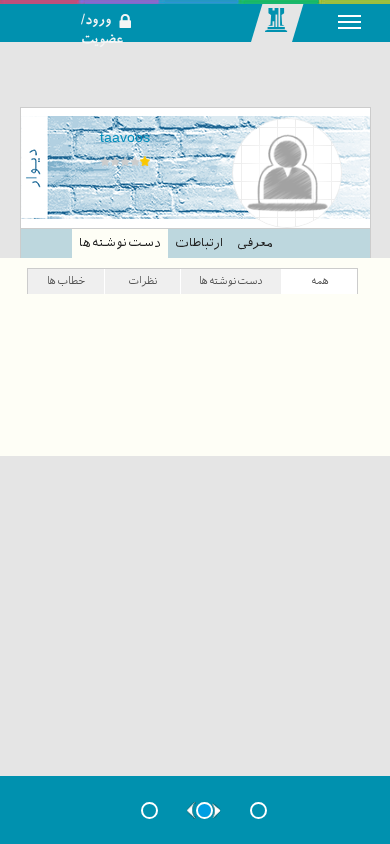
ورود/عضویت (113, 6)
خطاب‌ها (66, 280)
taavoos (125, 137)
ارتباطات (199, 243)
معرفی (254, 243)
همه (320, 280)
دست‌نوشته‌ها (120, 243)
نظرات (142, 280)
